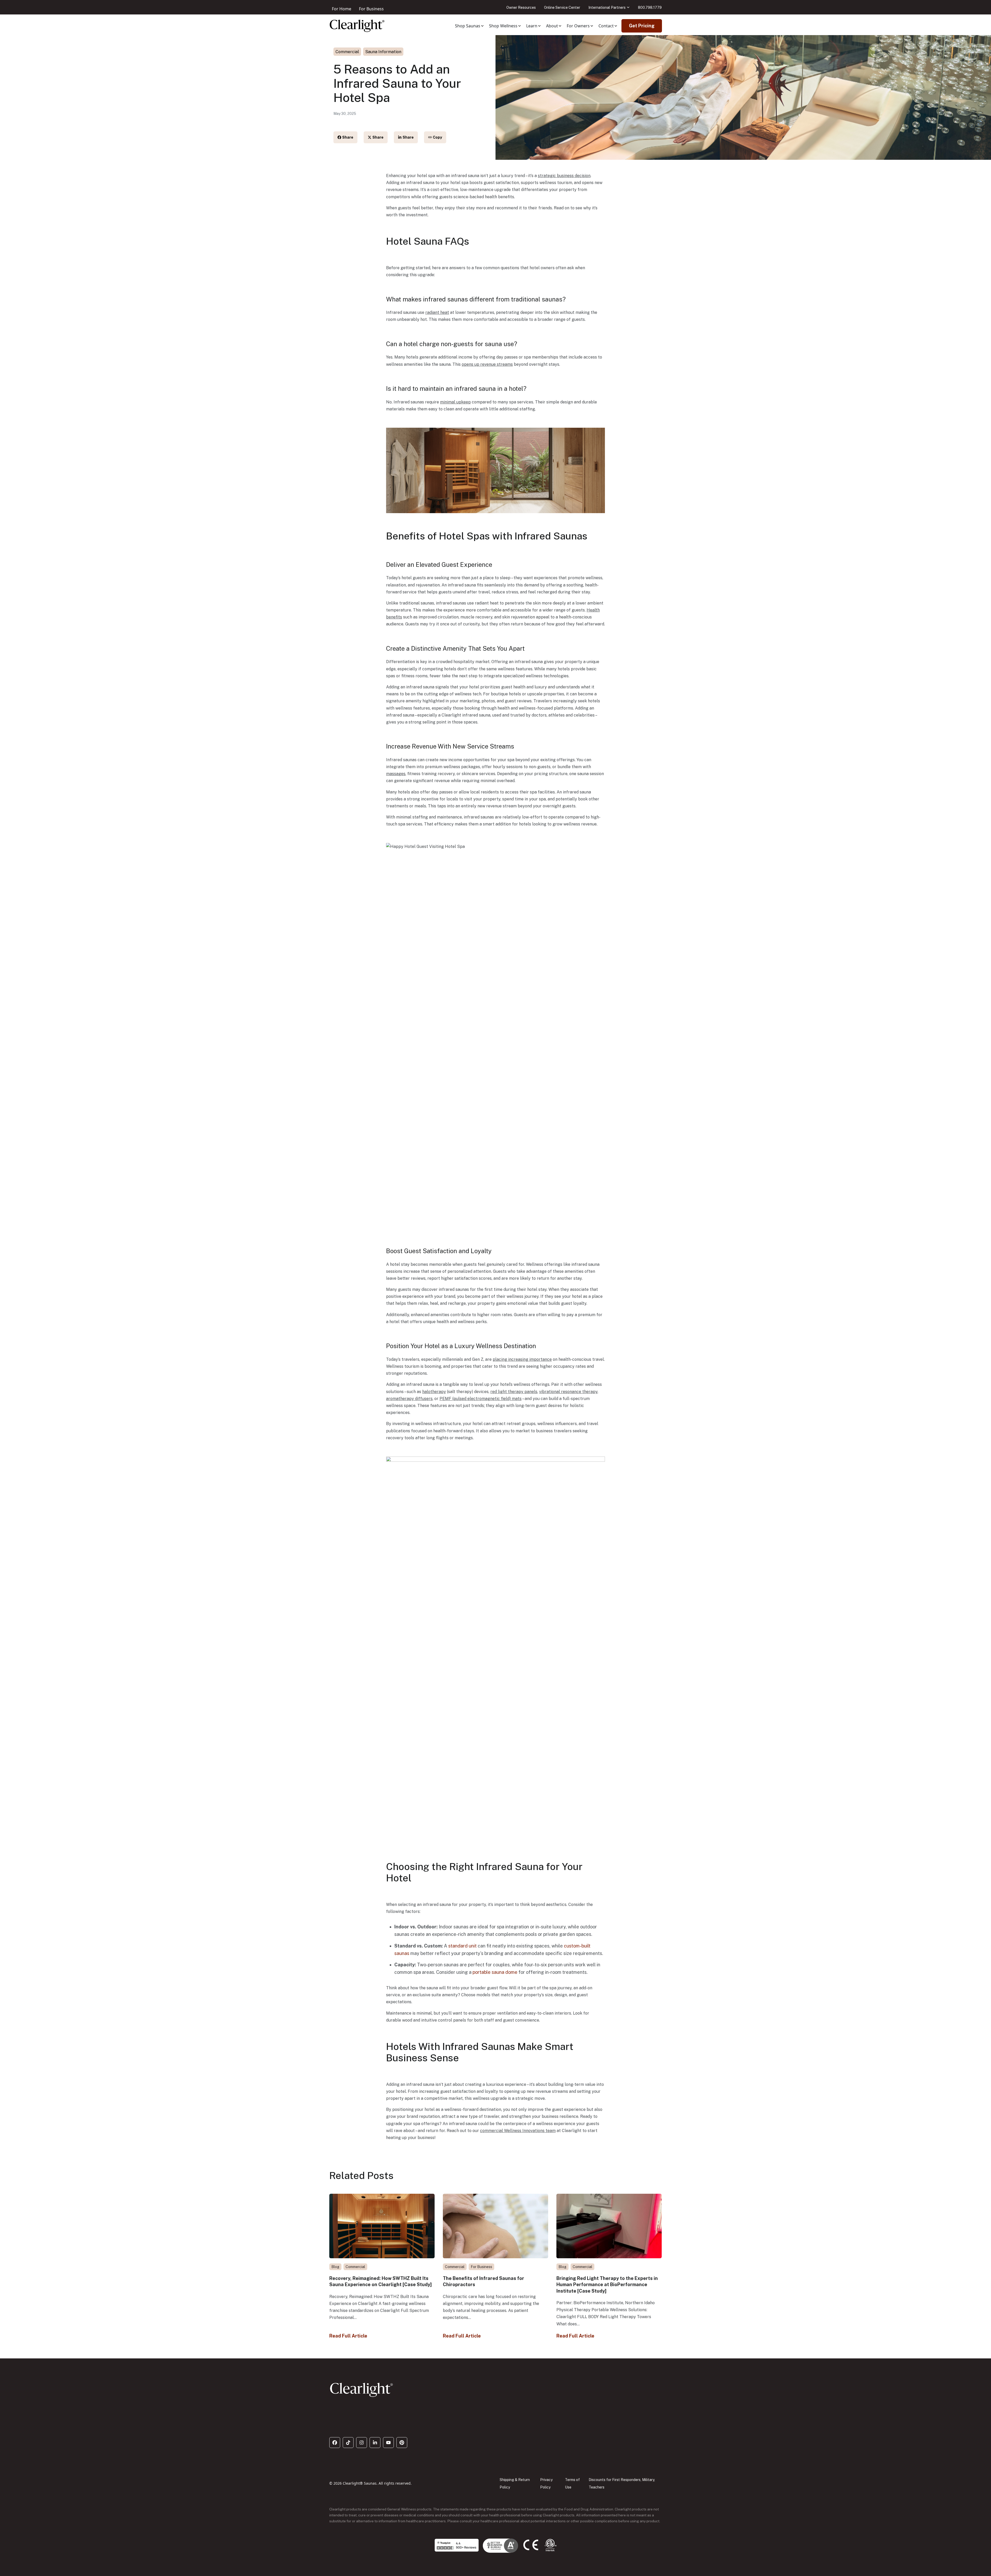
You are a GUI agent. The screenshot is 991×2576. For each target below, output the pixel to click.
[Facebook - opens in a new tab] (335, 2443)
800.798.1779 (650, 7)
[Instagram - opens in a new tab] (362, 2443)
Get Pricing (642, 26)
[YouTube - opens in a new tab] (388, 2443)
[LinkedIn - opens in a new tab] (375, 2443)
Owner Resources (521, 7)
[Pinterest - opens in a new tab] (402, 2443)
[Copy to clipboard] (435, 137)
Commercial (347, 52)
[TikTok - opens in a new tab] (348, 2443)
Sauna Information (383, 52)
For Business (371, 9)
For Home (342, 9)
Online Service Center (562, 7)
